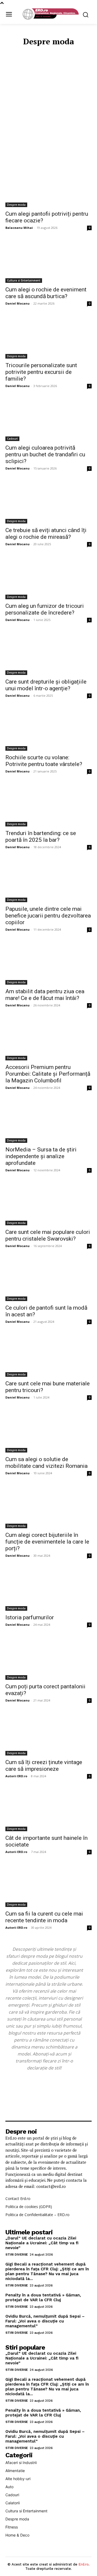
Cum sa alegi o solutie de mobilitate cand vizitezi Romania (46, 1463)
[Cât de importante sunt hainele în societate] (48, 1810)
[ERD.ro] (50, 14)
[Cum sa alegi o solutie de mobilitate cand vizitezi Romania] (48, 1431)
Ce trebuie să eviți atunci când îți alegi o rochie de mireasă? (46, 534)
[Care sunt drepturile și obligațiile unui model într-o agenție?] (48, 653)
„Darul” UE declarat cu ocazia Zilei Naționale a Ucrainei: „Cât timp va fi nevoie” (42, 2243)
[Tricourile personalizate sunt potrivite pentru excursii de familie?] (48, 337)
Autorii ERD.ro (16, 1776)
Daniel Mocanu (18, 303)
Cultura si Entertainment (24, 280)
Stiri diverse (17, 2255)
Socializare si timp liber (46, 152)
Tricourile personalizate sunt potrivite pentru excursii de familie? (41, 372)
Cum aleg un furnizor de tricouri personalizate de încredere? (45, 609)
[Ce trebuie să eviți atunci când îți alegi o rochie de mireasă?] (48, 502)
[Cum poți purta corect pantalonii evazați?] (48, 1658)
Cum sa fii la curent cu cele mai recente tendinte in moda (44, 1917)
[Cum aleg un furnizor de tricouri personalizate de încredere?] (48, 578)
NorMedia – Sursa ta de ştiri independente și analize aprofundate (41, 1156)
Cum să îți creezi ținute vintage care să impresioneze (44, 1766)
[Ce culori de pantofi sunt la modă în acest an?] (48, 1280)
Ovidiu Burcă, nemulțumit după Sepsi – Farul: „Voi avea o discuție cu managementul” (45, 2321)
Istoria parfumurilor (30, 1617)
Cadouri (12, 439)
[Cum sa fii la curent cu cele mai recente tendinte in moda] (48, 1885)
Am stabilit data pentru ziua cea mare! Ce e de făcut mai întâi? (45, 995)
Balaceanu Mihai (19, 228)
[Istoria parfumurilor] (48, 1589)
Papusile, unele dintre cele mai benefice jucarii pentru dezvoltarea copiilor (48, 916)
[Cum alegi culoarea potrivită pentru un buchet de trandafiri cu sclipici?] (48, 420)
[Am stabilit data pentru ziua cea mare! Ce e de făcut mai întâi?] (48, 963)
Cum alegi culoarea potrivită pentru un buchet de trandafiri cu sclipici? (45, 454)
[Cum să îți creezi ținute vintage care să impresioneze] (48, 1734)
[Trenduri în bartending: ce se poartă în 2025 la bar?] (48, 805)
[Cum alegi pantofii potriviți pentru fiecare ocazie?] (48, 186)
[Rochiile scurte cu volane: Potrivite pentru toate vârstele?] (48, 729)
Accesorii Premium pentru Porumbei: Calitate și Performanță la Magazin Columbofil (48, 1074)
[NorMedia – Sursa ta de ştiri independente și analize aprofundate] (48, 1121)
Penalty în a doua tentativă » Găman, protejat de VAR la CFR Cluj (43, 2297)
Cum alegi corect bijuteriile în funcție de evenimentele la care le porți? (47, 1542)
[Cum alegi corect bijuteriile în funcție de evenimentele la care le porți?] (48, 1507)
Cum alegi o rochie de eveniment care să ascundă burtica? (46, 293)
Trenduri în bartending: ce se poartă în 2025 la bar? (41, 837)
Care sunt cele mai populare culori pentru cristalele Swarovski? (48, 1235)
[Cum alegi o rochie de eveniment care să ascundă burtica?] (48, 261)
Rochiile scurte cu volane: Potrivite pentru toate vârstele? (44, 761)
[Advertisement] (48, 99)
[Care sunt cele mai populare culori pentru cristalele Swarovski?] (48, 1204)
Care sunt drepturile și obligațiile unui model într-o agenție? (46, 685)
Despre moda (16, 205)
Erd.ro (84, 2564)
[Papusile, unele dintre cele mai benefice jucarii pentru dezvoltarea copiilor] (48, 881)
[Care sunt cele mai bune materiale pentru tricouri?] (48, 1355)
